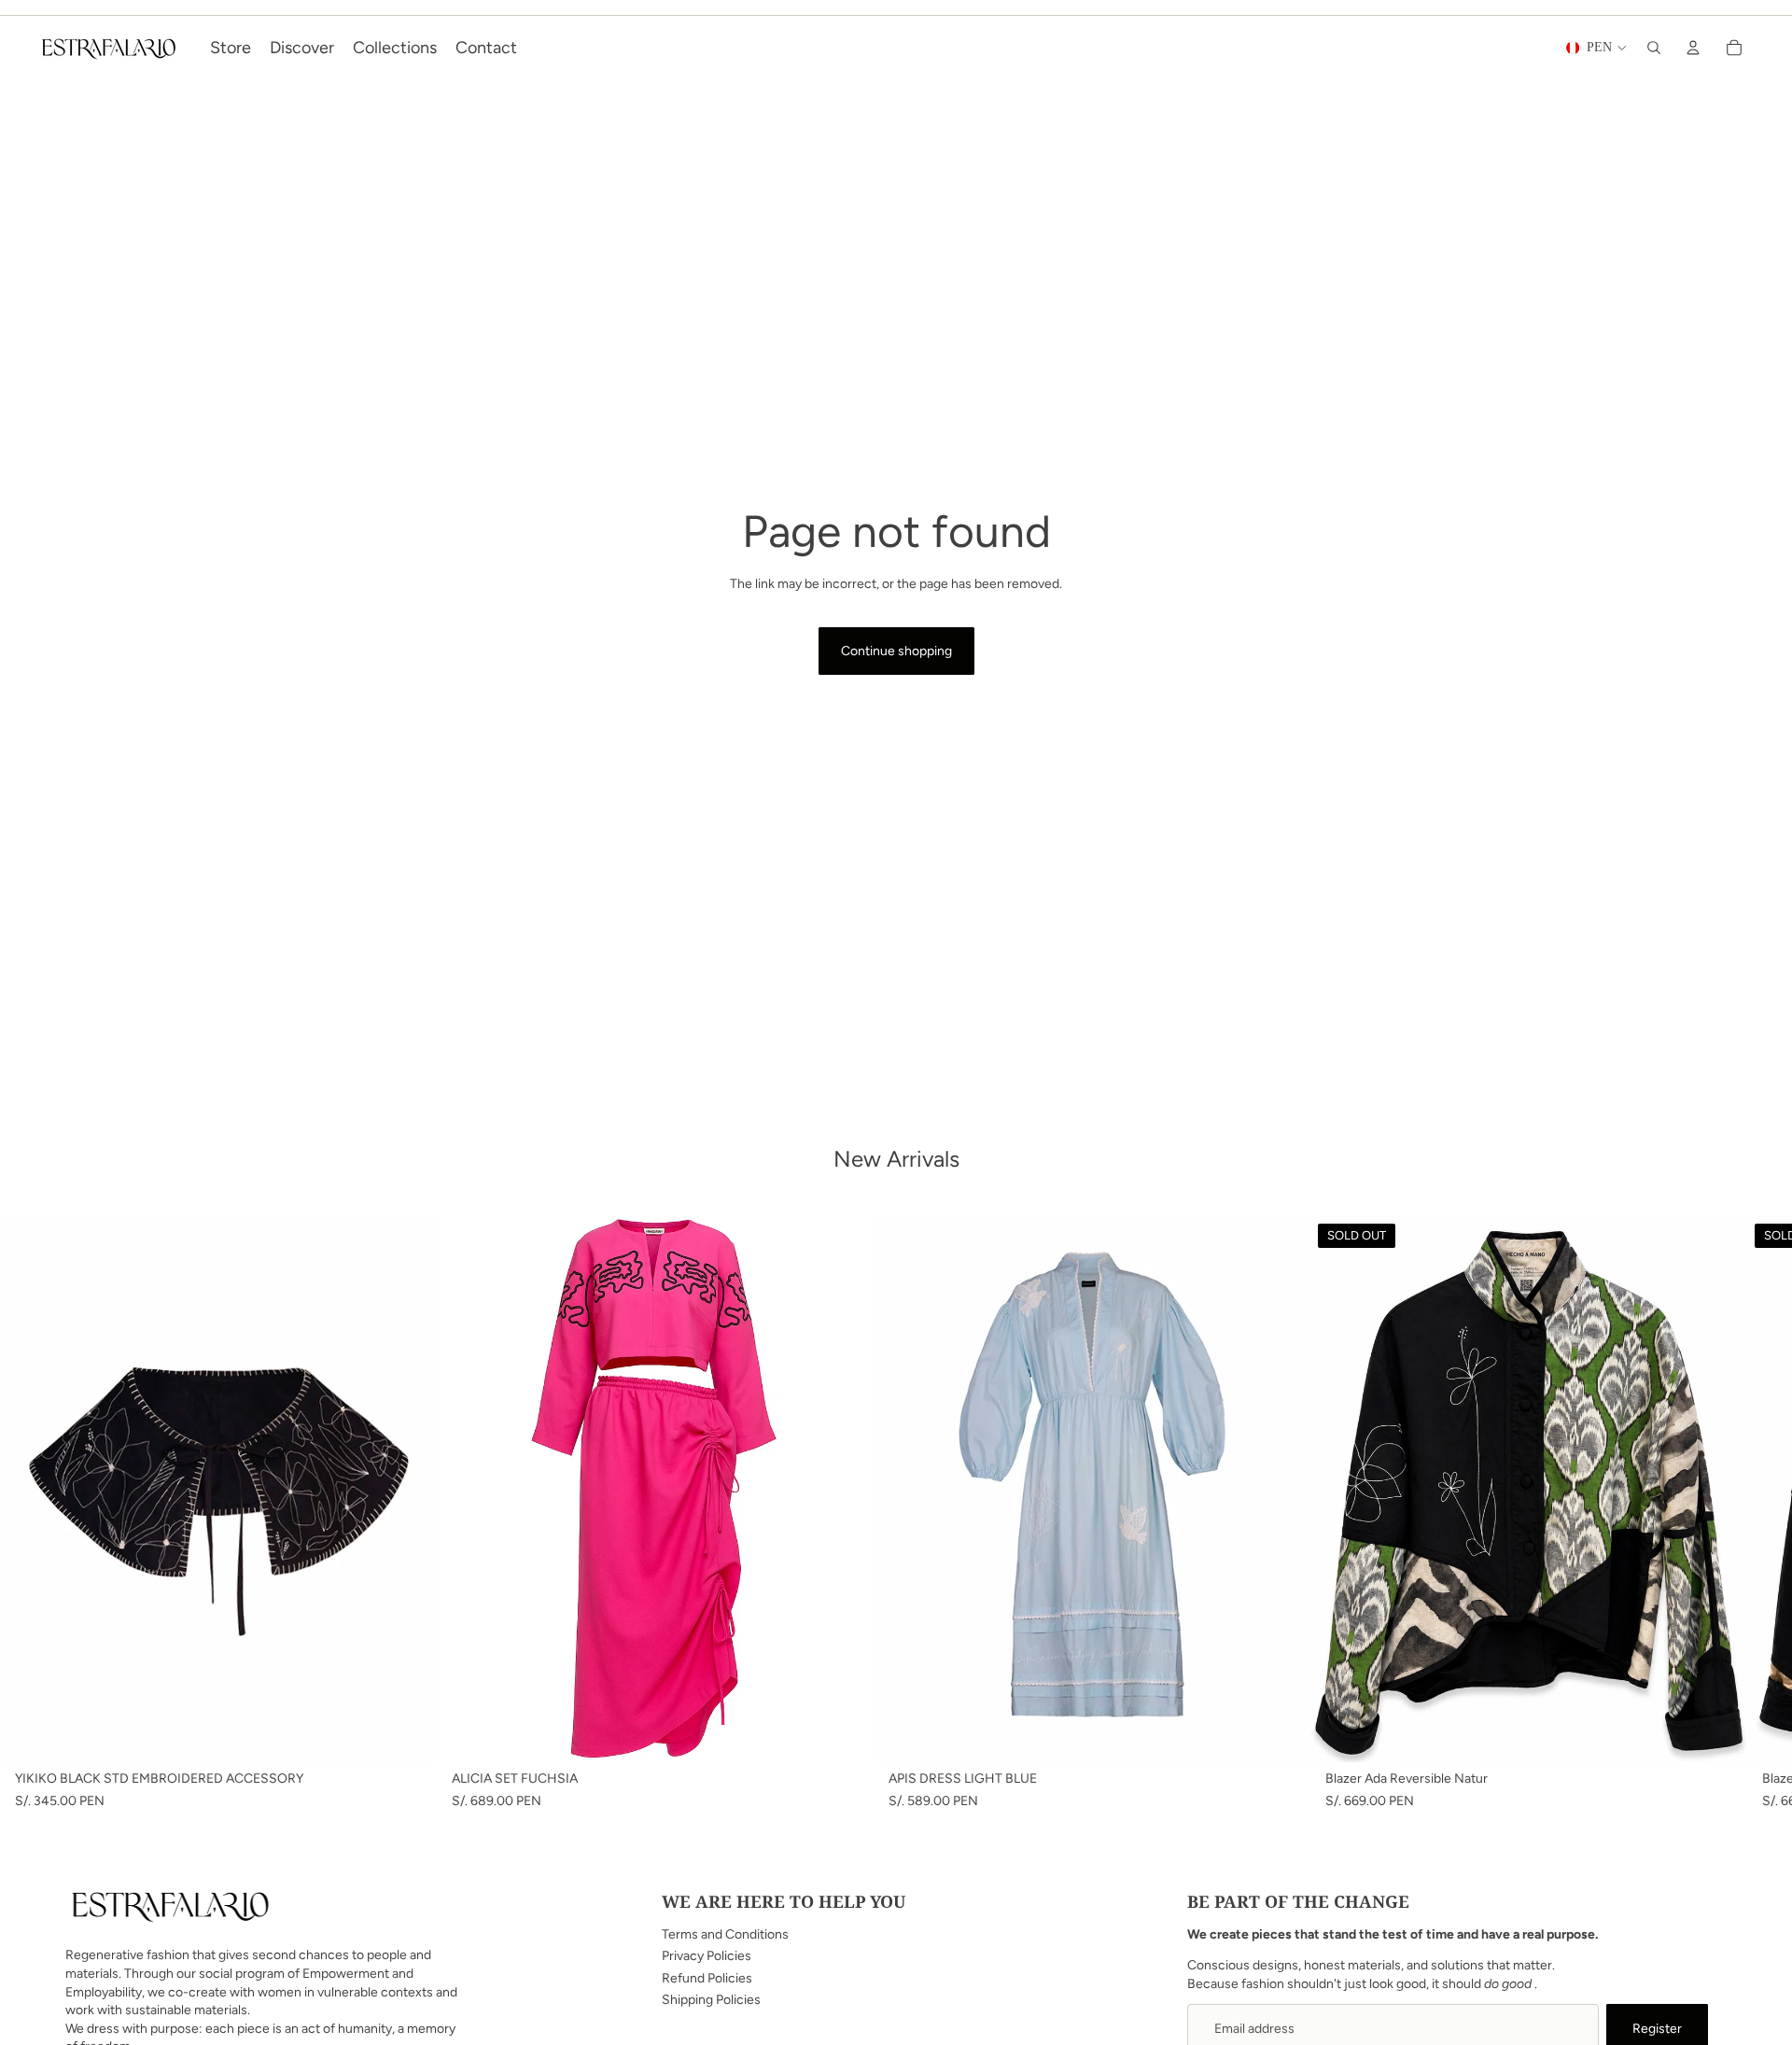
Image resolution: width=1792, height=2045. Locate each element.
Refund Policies (707, 1978)
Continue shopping (896, 651)
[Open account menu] (1693, 48)
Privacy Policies (707, 1956)
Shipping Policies (711, 2000)
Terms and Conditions (725, 1934)
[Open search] (1654, 48)
